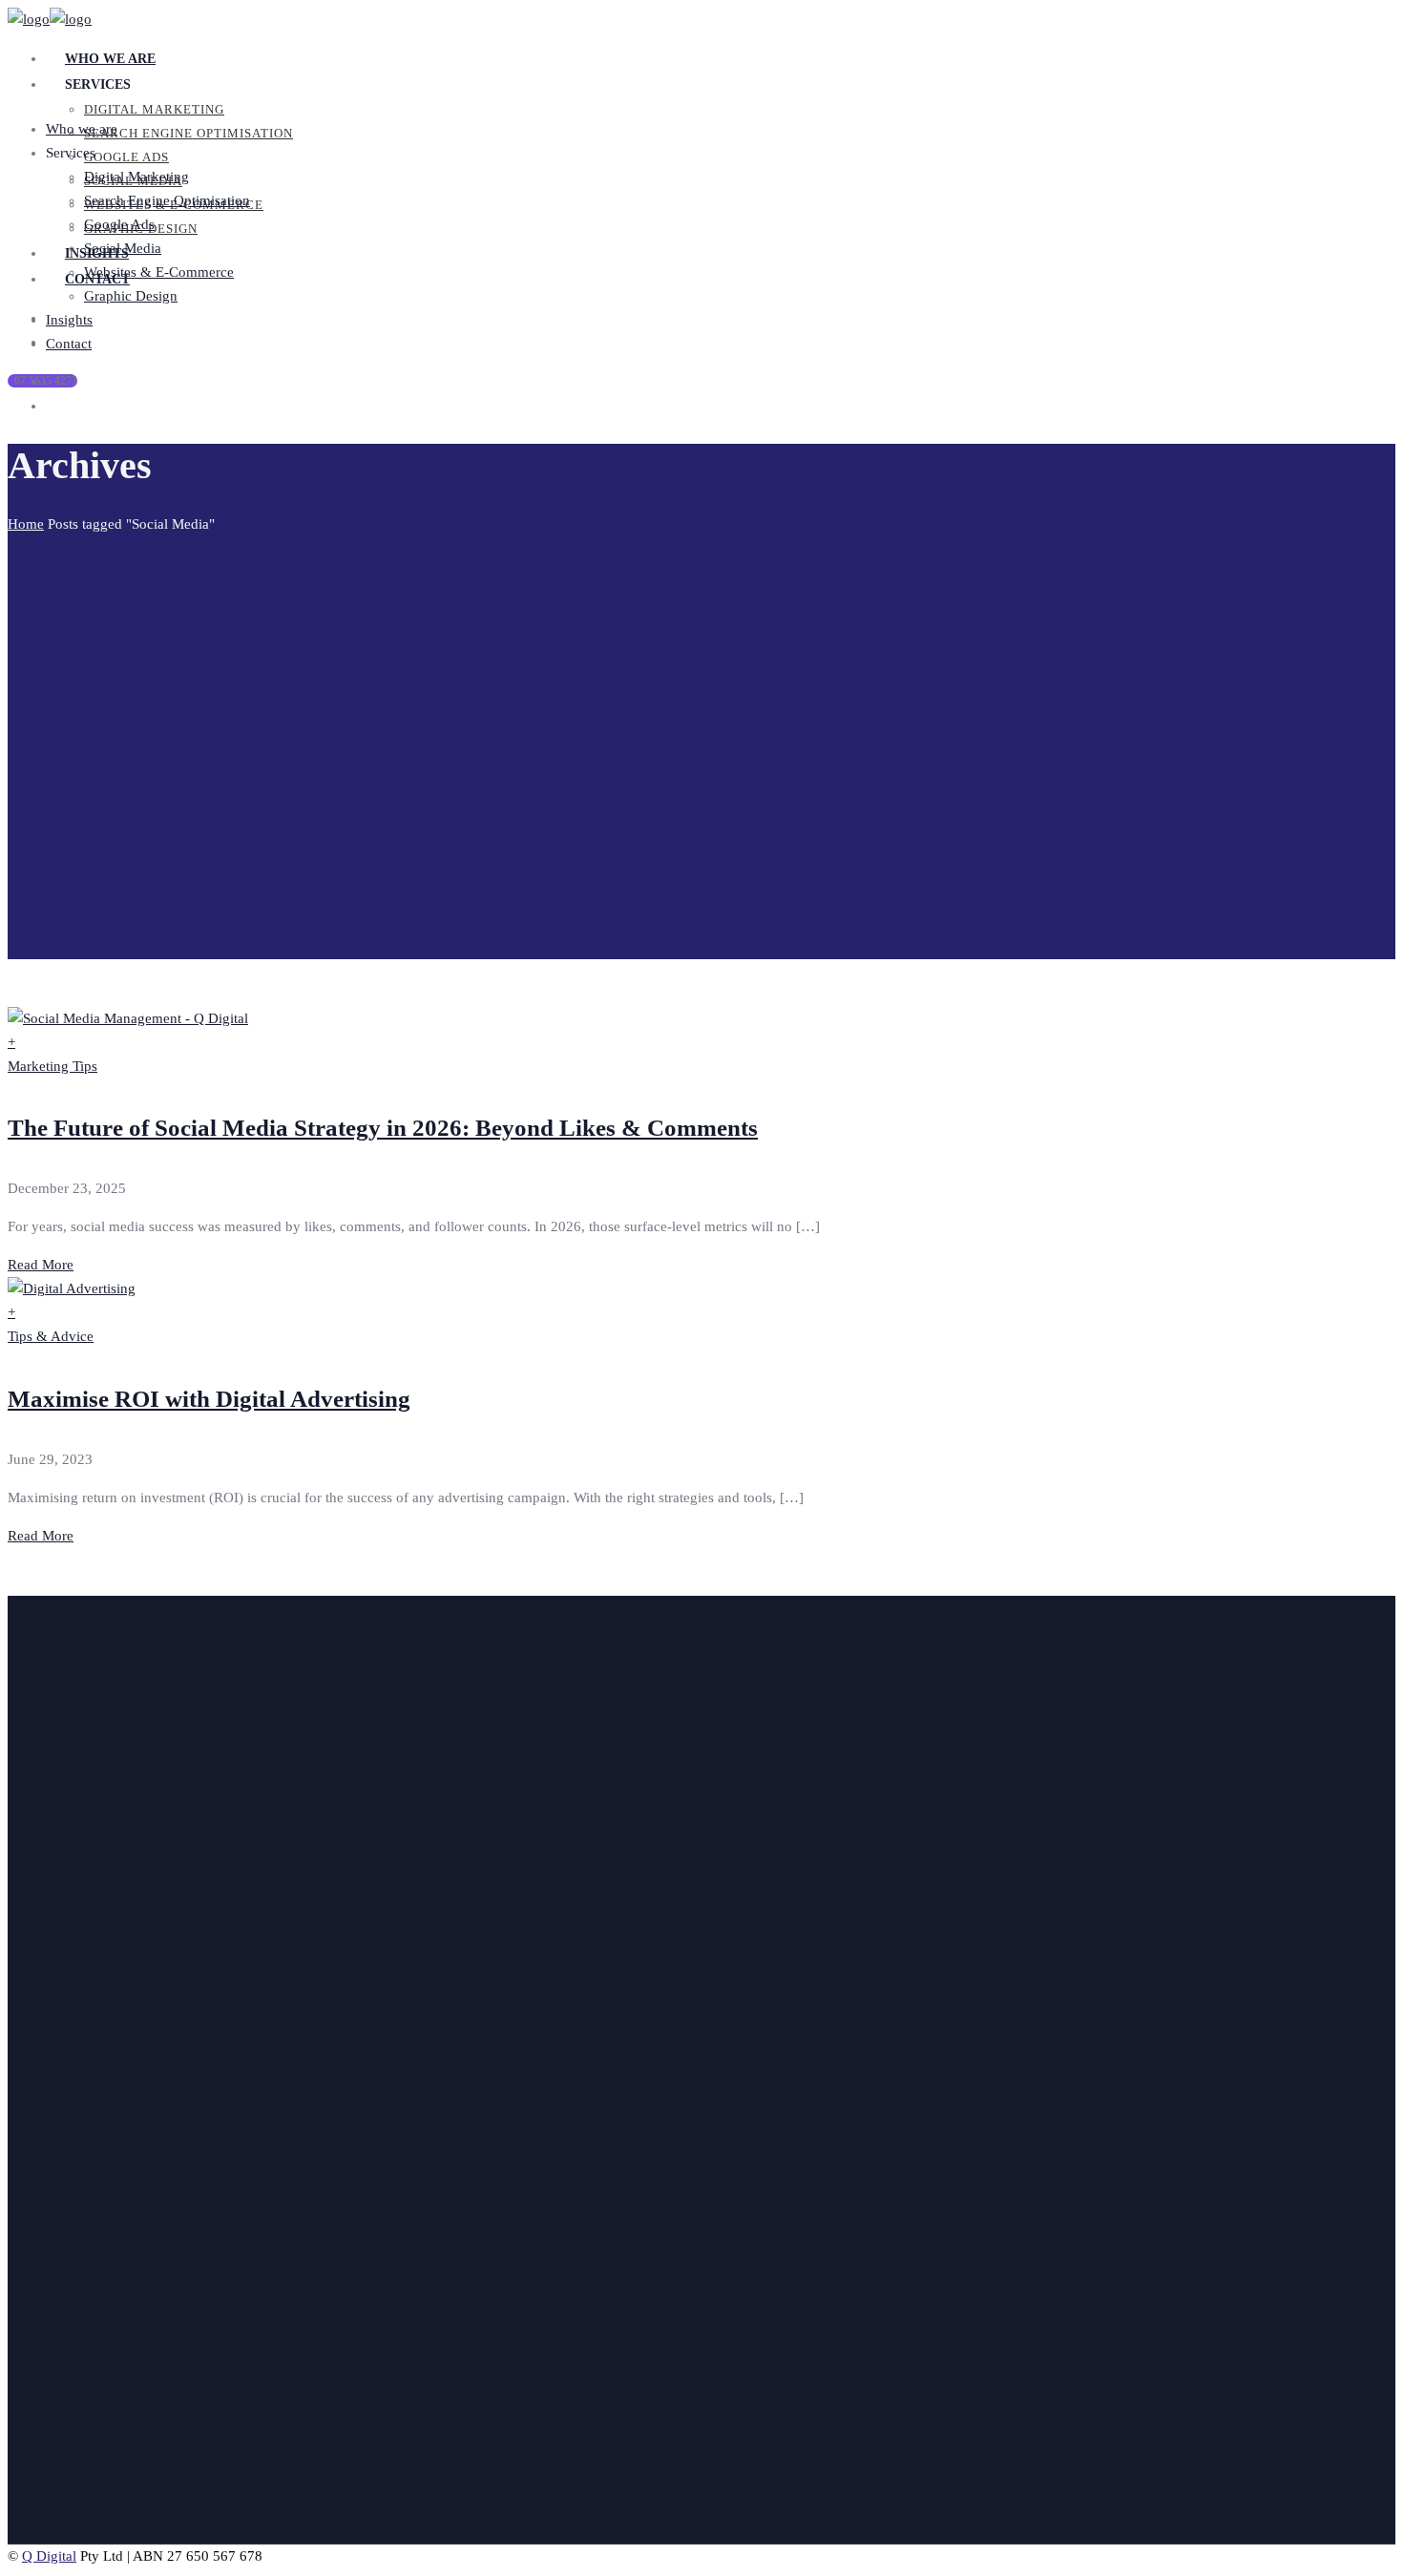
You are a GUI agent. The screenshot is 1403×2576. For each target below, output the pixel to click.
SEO (73, 2211)
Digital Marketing (113, 2188)
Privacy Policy (103, 2493)
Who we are (96, 1992)
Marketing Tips (52, 1066)
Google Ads (95, 2235)
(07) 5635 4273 (69, 1712)
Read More (41, 1265)
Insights (84, 2016)
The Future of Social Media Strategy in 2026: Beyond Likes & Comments (383, 1128)
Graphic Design (107, 2307)
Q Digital (49, 2556)
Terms (78, 2517)
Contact (83, 2040)
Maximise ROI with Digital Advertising (209, 1399)
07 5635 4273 (46, 381)
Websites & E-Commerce (135, 2283)
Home (26, 524)
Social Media (99, 2259)
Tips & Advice (51, 1336)
